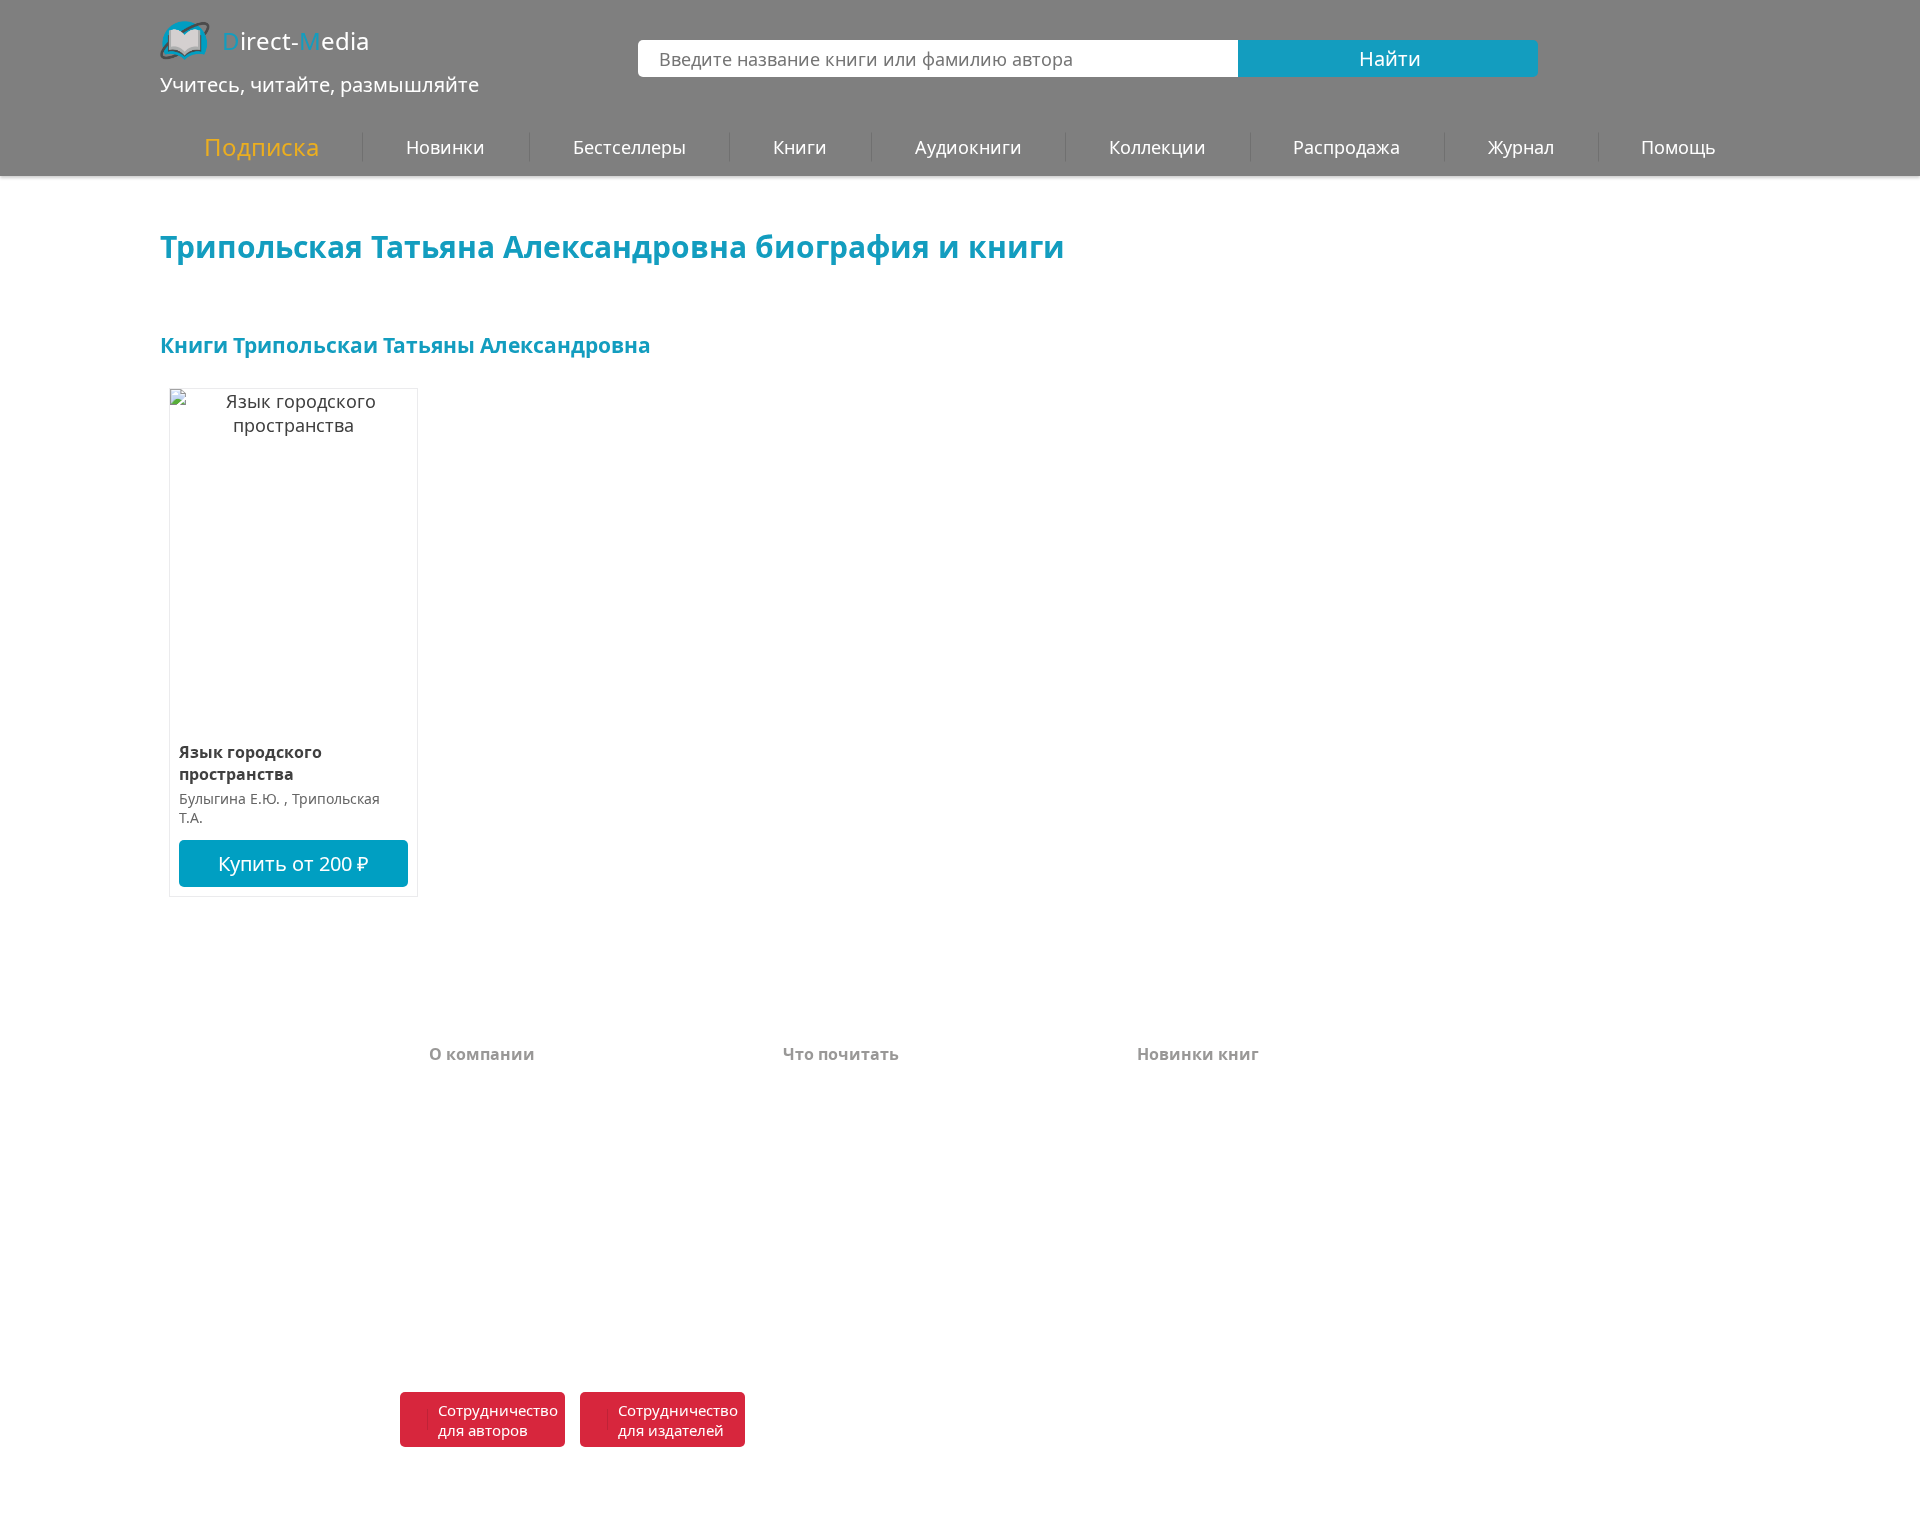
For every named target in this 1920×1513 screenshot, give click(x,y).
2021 (1155, 1238)
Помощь (465, 1148)
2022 (1155, 1208)
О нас (452, 1208)
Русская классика (856, 1320)
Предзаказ (474, 1238)
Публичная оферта (508, 1320)
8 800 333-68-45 (1412, 1408)
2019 (1155, 1298)
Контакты (471, 1178)
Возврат (463, 1118)
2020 (1155, 1268)
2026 (1155, 1088)
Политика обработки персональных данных (582, 1279)
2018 (1155, 1328)
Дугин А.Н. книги (856, 1148)
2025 (1155, 1118)
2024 (1155, 1148)
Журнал (1521, 147)
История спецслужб (865, 1118)
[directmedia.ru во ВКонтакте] (1011, 1421)
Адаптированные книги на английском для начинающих (912, 1249)
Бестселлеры (629, 147)
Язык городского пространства (250, 763)
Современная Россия (870, 1178)
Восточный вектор (862, 1088)
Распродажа (1346, 147)
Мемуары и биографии (882, 1208)
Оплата (460, 1088)
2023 (1155, 1178)
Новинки (445, 147)
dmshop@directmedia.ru (1375, 1481)
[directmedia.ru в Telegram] (1055, 1421)
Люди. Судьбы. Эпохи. (877, 1290)
